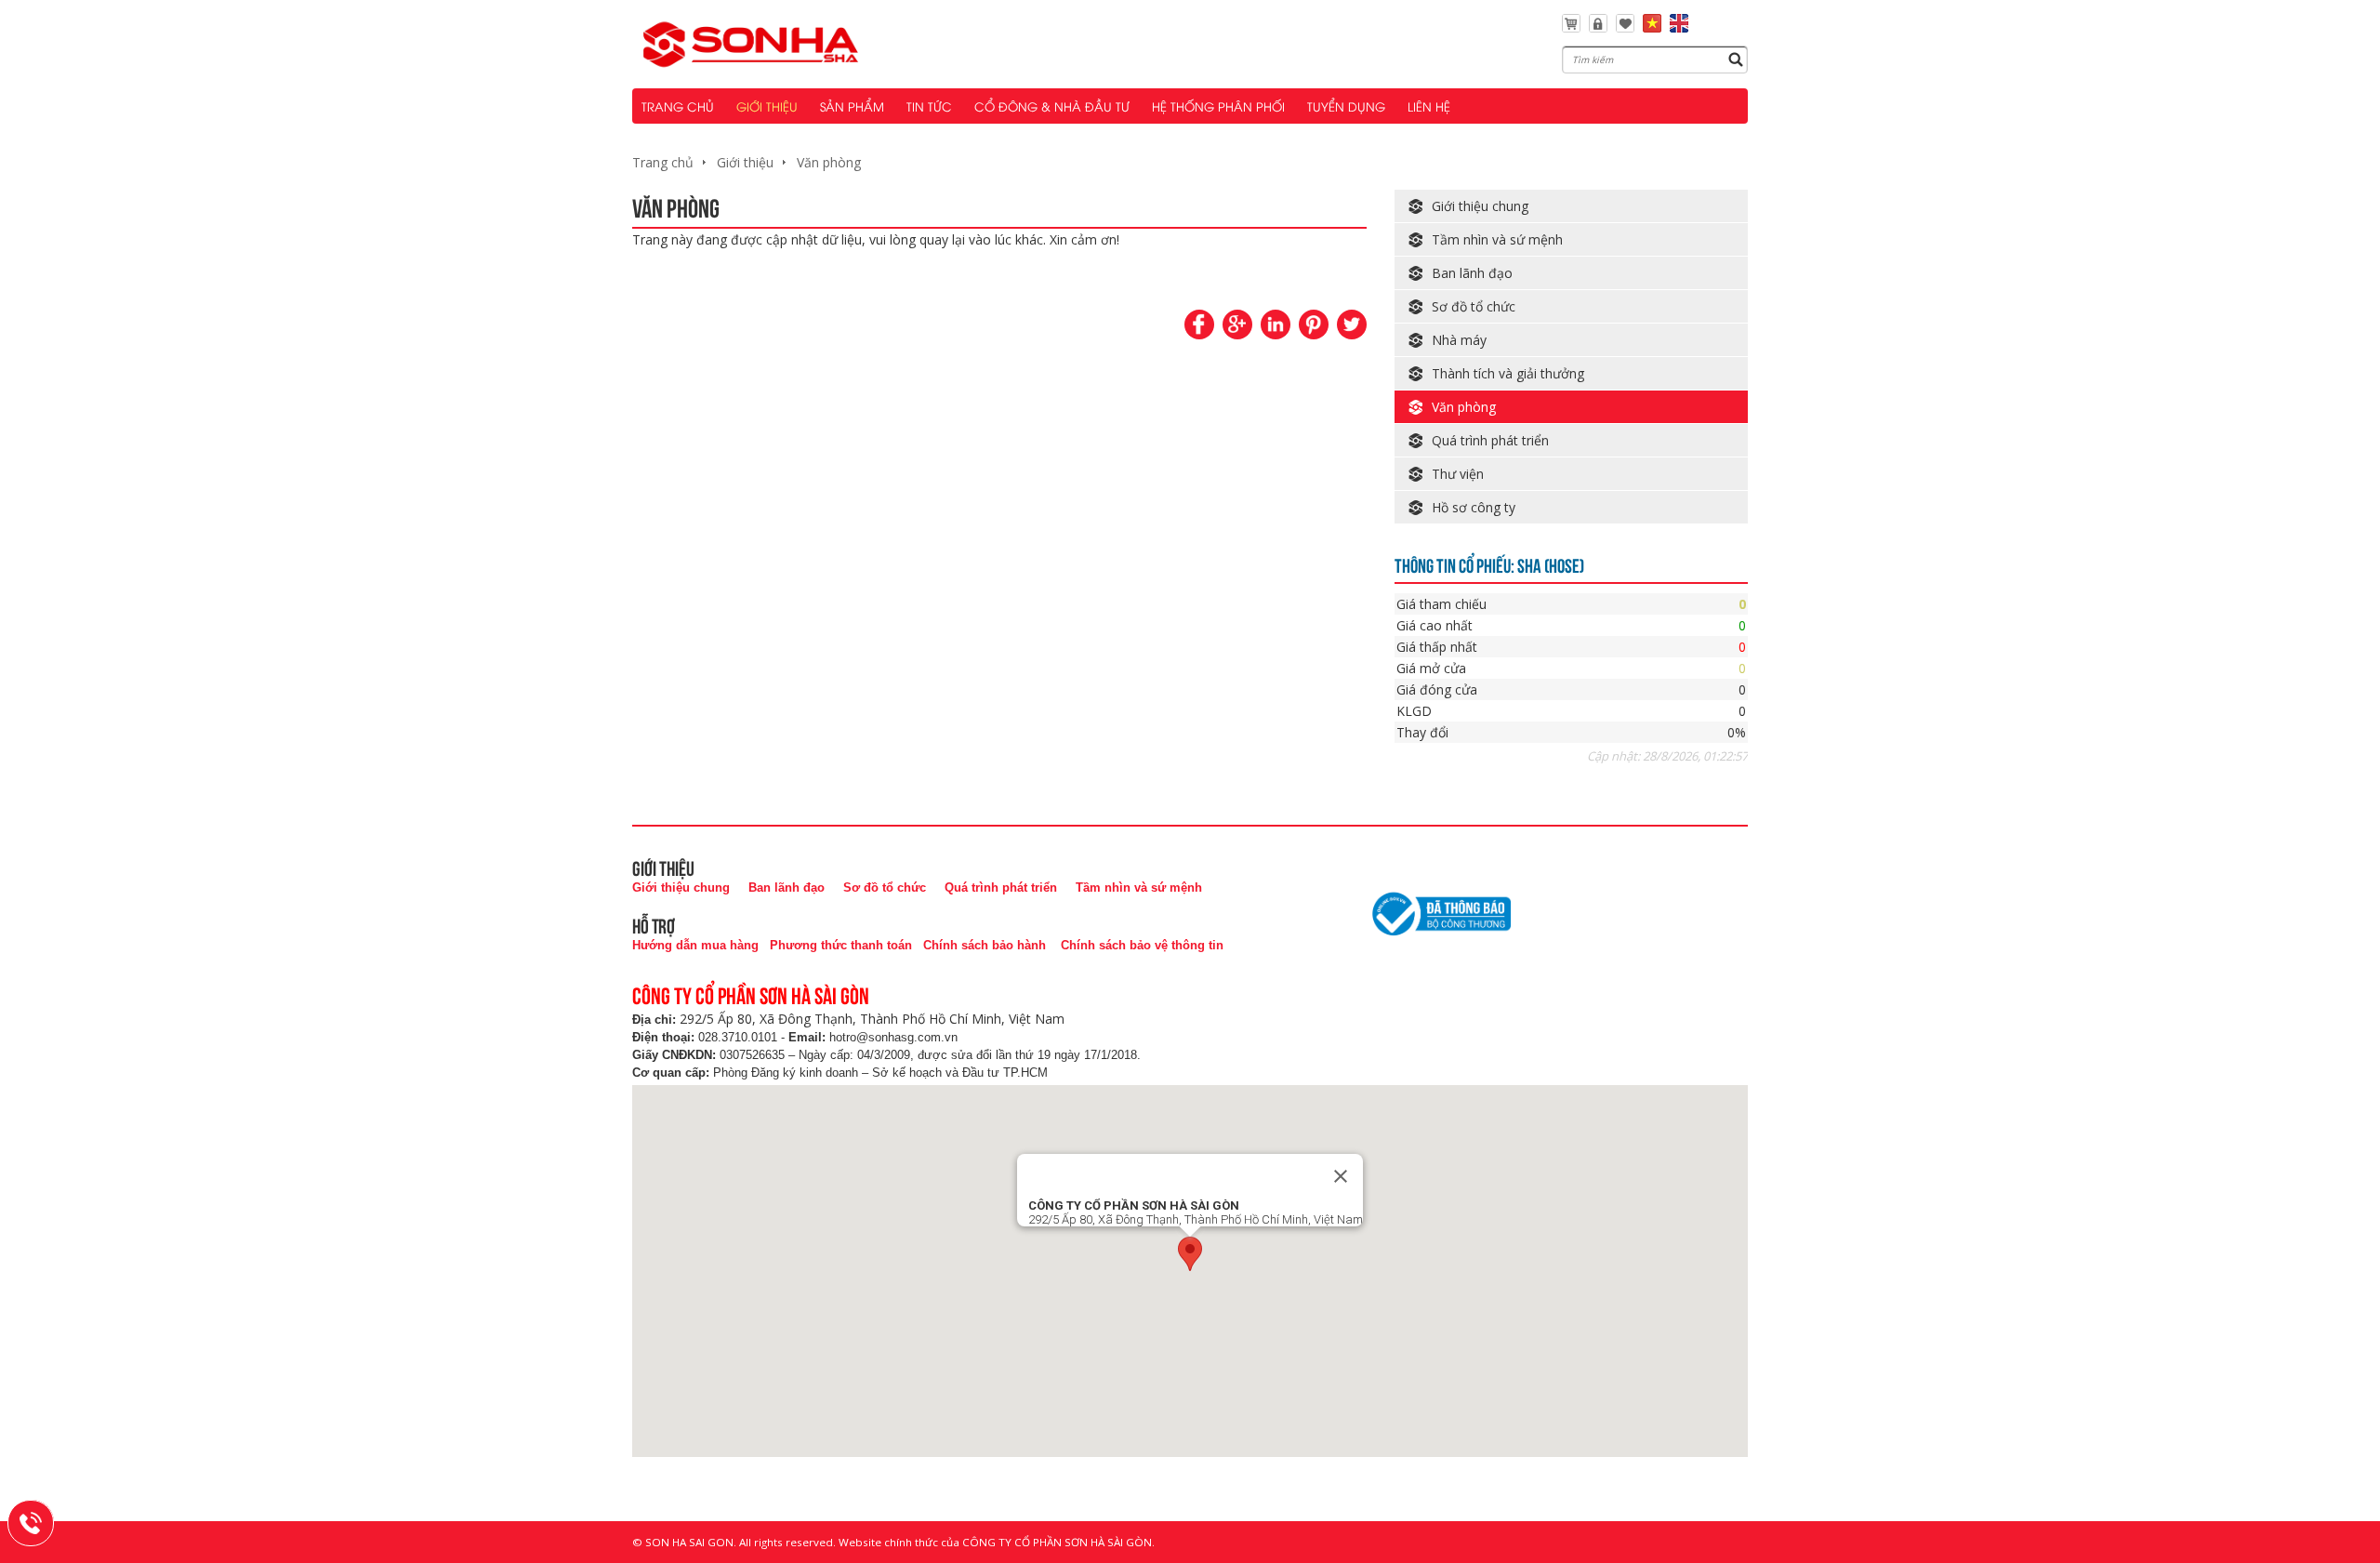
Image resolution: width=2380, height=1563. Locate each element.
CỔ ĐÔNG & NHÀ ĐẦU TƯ (1052, 106)
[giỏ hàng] (1571, 27)
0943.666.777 (43, 1520)
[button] (1190, 1254)
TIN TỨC (929, 106)
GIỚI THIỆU (767, 106)
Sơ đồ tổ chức (1474, 306)
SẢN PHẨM (852, 106)
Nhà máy (1459, 340)
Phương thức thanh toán (841, 945)
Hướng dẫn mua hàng (695, 945)
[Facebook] (1199, 325)
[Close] (1341, 1176)
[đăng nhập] (1598, 27)
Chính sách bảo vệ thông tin (1142, 945)
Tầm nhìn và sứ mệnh (1497, 239)
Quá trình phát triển (1490, 440)
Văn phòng (829, 162)
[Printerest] (1314, 325)
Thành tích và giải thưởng (1508, 373)
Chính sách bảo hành (985, 945)
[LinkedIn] (1276, 325)
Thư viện (1458, 474)
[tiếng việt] (1652, 27)
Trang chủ (663, 162)
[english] (1679, 27)
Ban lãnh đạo (1472, 273)
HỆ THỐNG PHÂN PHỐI (1218, 106)
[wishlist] (1625, 27)
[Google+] (1237, 325)
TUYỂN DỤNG (1346, 106)
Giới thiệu (745, 162)
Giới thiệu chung (1480, 206)
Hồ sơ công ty (1474, 507)
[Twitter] (1352, 325)
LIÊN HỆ (1429, 106)
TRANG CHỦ (678, 106)
